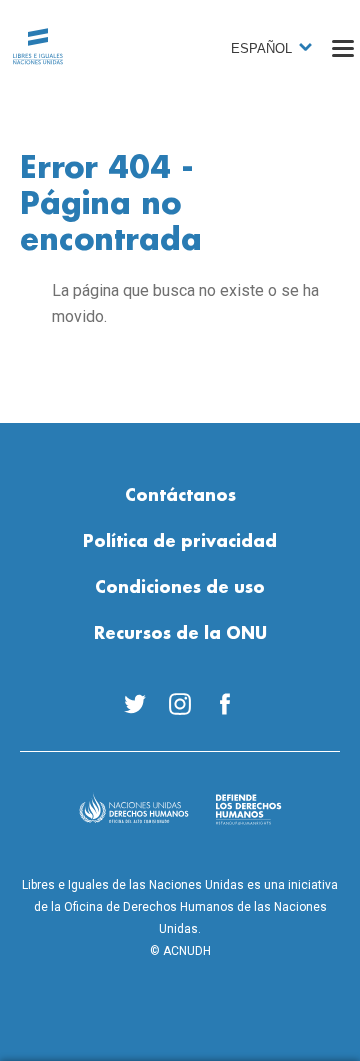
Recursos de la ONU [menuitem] (180, 634)
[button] (343, 48)
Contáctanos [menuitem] (180, 496)
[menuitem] (135, 704)
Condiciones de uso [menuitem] (180, 588)
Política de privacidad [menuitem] (180, 542)
